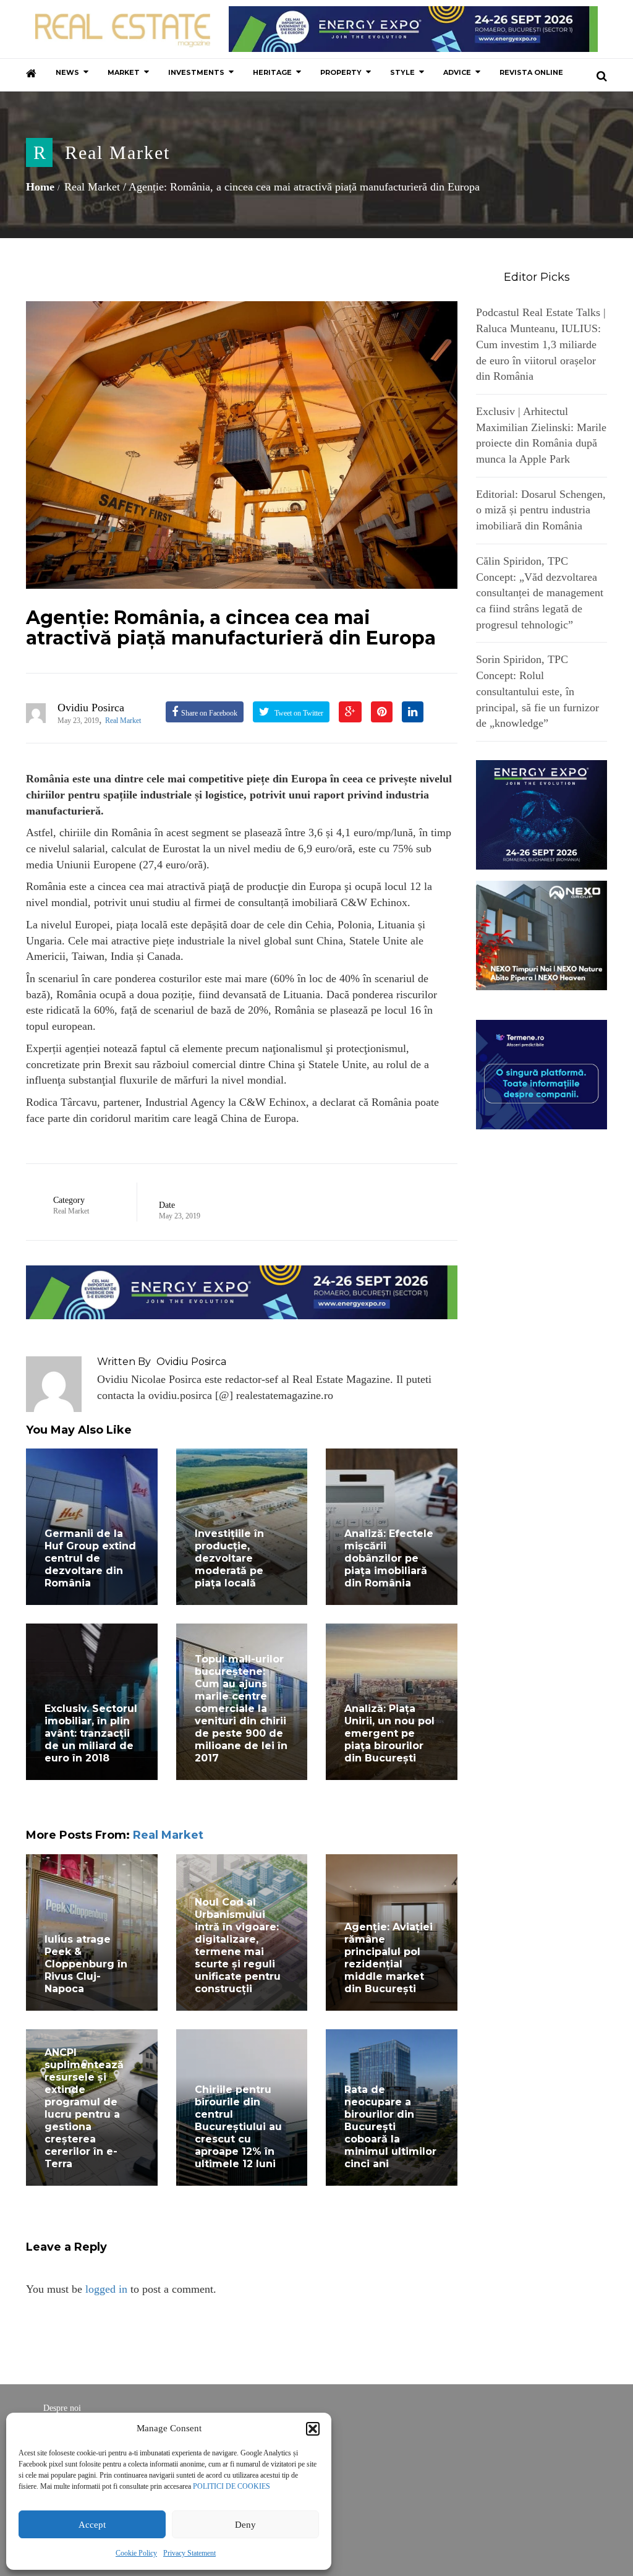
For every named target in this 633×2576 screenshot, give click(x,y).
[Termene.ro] (542, 1074)
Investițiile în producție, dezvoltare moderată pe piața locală (229, 1558)
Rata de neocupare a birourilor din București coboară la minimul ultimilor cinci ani (390, 2127)
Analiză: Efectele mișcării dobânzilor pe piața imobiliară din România (389, 1558)
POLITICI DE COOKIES (232, 2486)
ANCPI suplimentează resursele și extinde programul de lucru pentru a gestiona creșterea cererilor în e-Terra (84, 2108)
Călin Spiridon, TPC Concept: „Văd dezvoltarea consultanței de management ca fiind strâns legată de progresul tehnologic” (540, 593)
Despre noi (62, 2408)
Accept (92, 2525)
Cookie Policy (136, 2553)
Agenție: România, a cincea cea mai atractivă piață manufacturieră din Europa (231, 628)
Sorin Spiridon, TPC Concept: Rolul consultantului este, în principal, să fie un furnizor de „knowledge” (537, 691)
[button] (313, 2429)
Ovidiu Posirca (91, 708)
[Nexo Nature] (542, 935)
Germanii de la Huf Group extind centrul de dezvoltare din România (90, 1558)
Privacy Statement (189, 2553)
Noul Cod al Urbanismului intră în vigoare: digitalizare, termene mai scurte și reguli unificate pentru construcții (238, 1945)
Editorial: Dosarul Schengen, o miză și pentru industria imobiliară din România (541, 510)
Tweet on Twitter (298, 713)
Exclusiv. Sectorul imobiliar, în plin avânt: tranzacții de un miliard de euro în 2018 (91, 1733)
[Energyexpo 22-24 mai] (542, 814)
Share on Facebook (209, 713)
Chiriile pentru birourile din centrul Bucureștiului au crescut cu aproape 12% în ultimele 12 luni (238, 2127)
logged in (106, 2289)
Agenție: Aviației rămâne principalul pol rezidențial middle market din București (389, 1958)
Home (40, 187)
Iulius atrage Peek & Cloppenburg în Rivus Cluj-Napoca (86, 1964)
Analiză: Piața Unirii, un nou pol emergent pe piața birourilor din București (389, 1733)
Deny (245, 2525)
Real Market (117, 152)
